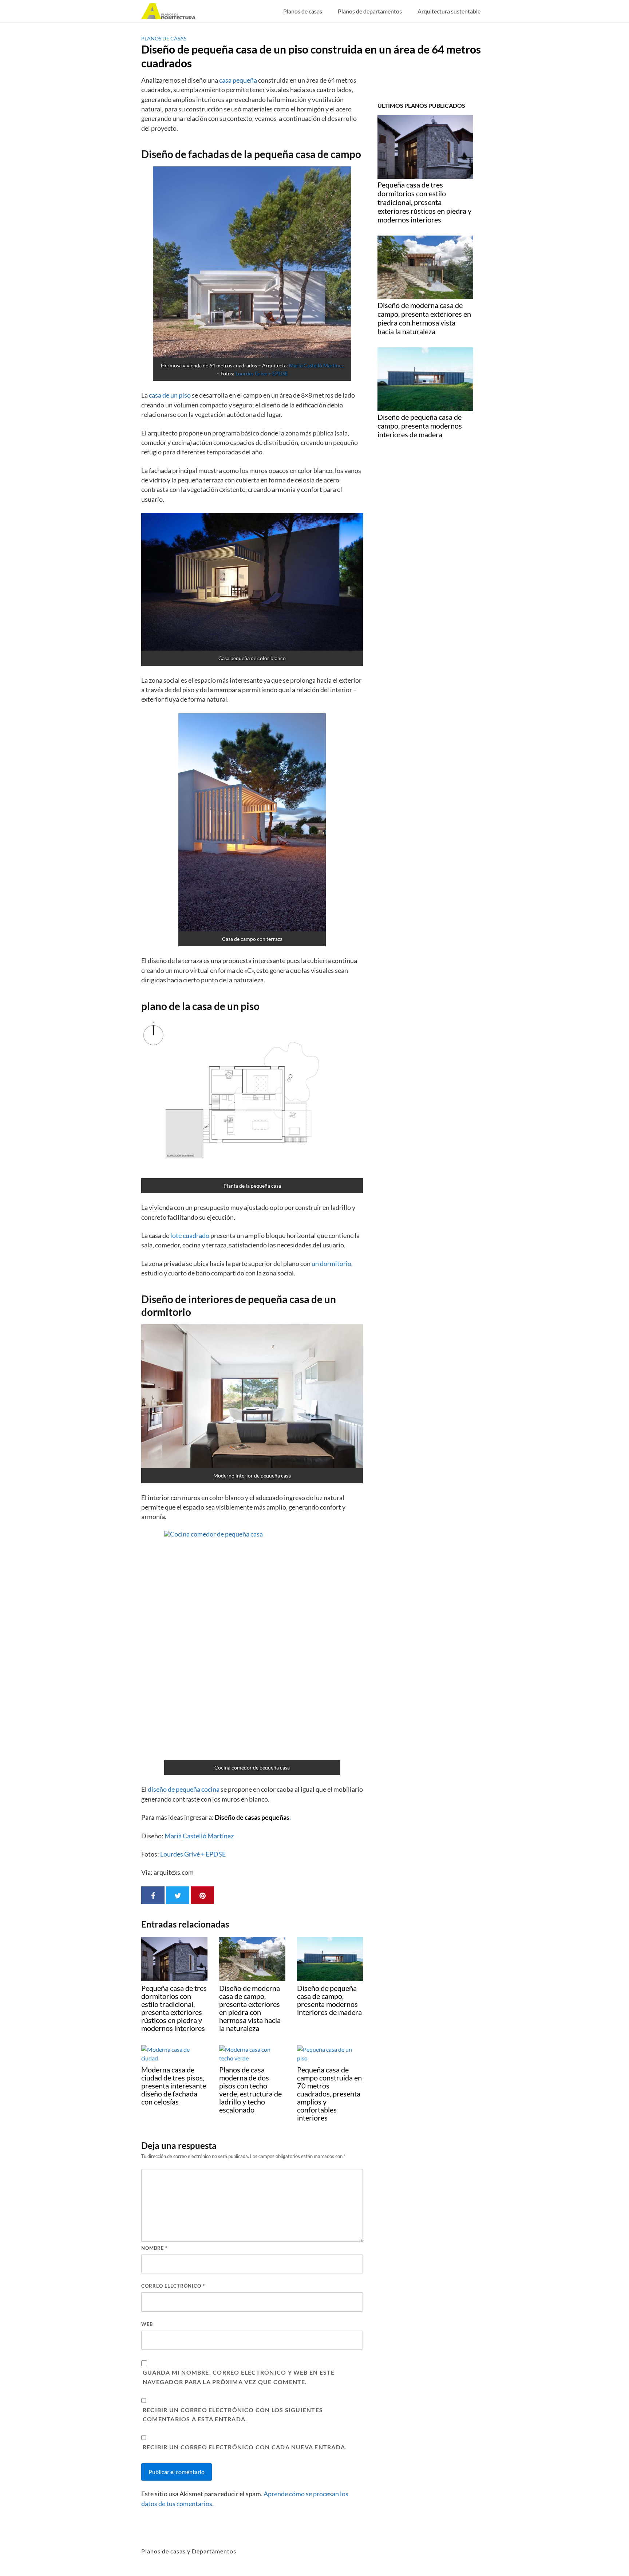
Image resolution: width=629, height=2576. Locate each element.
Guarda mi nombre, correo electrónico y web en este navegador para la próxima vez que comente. (239, 2377)
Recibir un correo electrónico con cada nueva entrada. (245, 2447)
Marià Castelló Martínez (317, 365)
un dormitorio (331, 1264)
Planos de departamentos (370, 11)
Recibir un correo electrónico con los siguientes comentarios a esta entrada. (233, 2415)
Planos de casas (303, 11)
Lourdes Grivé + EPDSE (262, 373)
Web (147, 2324)
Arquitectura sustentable (449, 11)
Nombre (154, 2248)
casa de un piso (170, 395)
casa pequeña (238, 80)
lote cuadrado (190, 1236)
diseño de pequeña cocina (184, 1789)
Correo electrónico (173, 2286)
